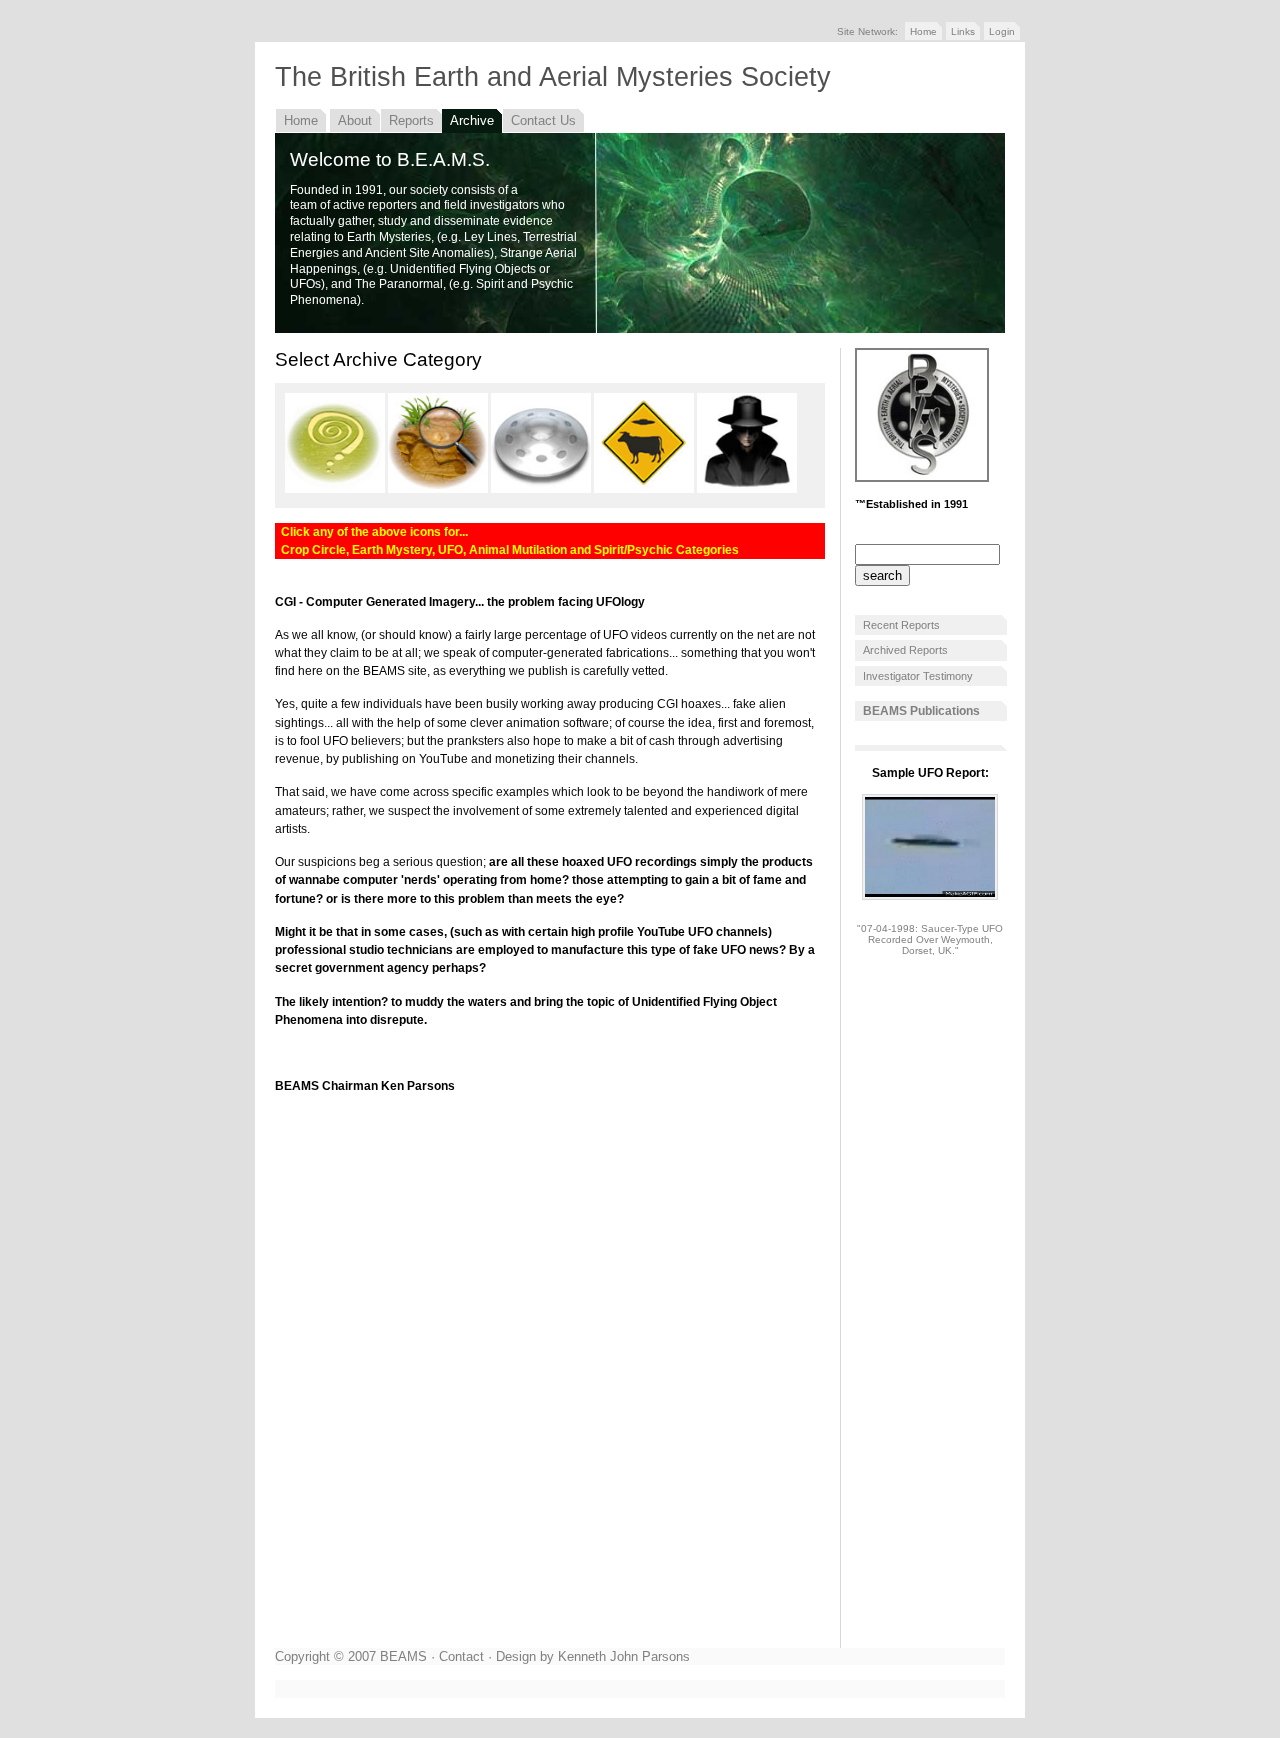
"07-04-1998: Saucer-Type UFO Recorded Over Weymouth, (930, 934)
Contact (461, 1656)
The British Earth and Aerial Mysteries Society (553, 77)
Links (963, 31)
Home (923, 31)
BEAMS (403, 1656)
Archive (472, 120)
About (355, 120)
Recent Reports (901, 625)
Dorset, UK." (930, 950)
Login (1002, 31)
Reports (411, 120)
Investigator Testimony (918, 676)
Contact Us (543, 120)
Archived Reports (905, 650)
